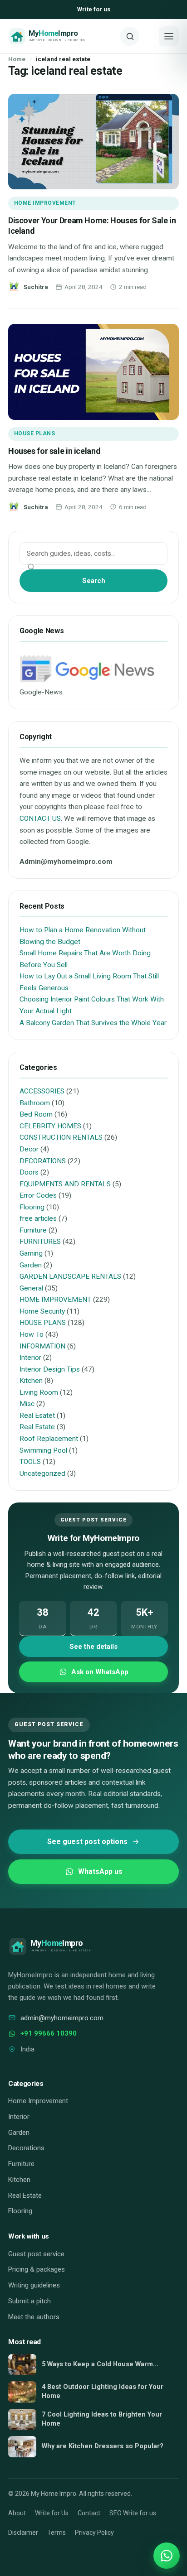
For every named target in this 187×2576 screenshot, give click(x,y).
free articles (38, 1218)
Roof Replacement (49, 1439)
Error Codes (38, 1195)
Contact (89, 2513)
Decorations (26, 2148)
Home (17, 59)
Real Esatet (37, 1416)
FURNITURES (40, 1242)
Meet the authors (34, 2317)
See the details (93, 1647)
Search (94, 581)
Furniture (33, 1230)
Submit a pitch (30, 2301)
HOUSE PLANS (34, 433)
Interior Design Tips (50, 1369)
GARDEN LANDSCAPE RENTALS (70, 1276)
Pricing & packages (37, 2269)
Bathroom (35, 1103)
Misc (27, 1404)
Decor (29, 1149)
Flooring (32, 1207)
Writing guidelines (34, 2285)
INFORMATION (42, 1346)
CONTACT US (40, 819)
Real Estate (37, 1427)
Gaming (31, 1253)
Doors (29, 1172)
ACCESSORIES (42, 1091)
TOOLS (30, 1462)
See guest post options (87, 1842)
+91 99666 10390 (49, 2033)
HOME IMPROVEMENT (45, 203)
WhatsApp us (100, 1871)
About (17, 2513)
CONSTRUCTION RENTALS (61, 1137)
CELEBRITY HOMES (50, 1126)
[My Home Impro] (61, 36)
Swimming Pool (43, 1450)
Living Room (39, 1392)
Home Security (42, 1311)
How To (32, 1334)
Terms (57, 2533)
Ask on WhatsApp (100, 1672)
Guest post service (36, 2254)
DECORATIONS (43, 1161)
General (31, 1288)
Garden (31, 1265)
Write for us (94, 9)
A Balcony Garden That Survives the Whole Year (93, 1023)
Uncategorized (42, 1473)
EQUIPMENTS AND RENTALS (65, 1184)
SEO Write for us (133, 2513)
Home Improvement (38, 2101)
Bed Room (36, 1114)
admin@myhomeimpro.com (62, 2018)
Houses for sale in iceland (54, 451)
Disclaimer (23, 2533)
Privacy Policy (94, 2533)
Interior (30, 1358)
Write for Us (52, 2513)
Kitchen (31, 1381)
